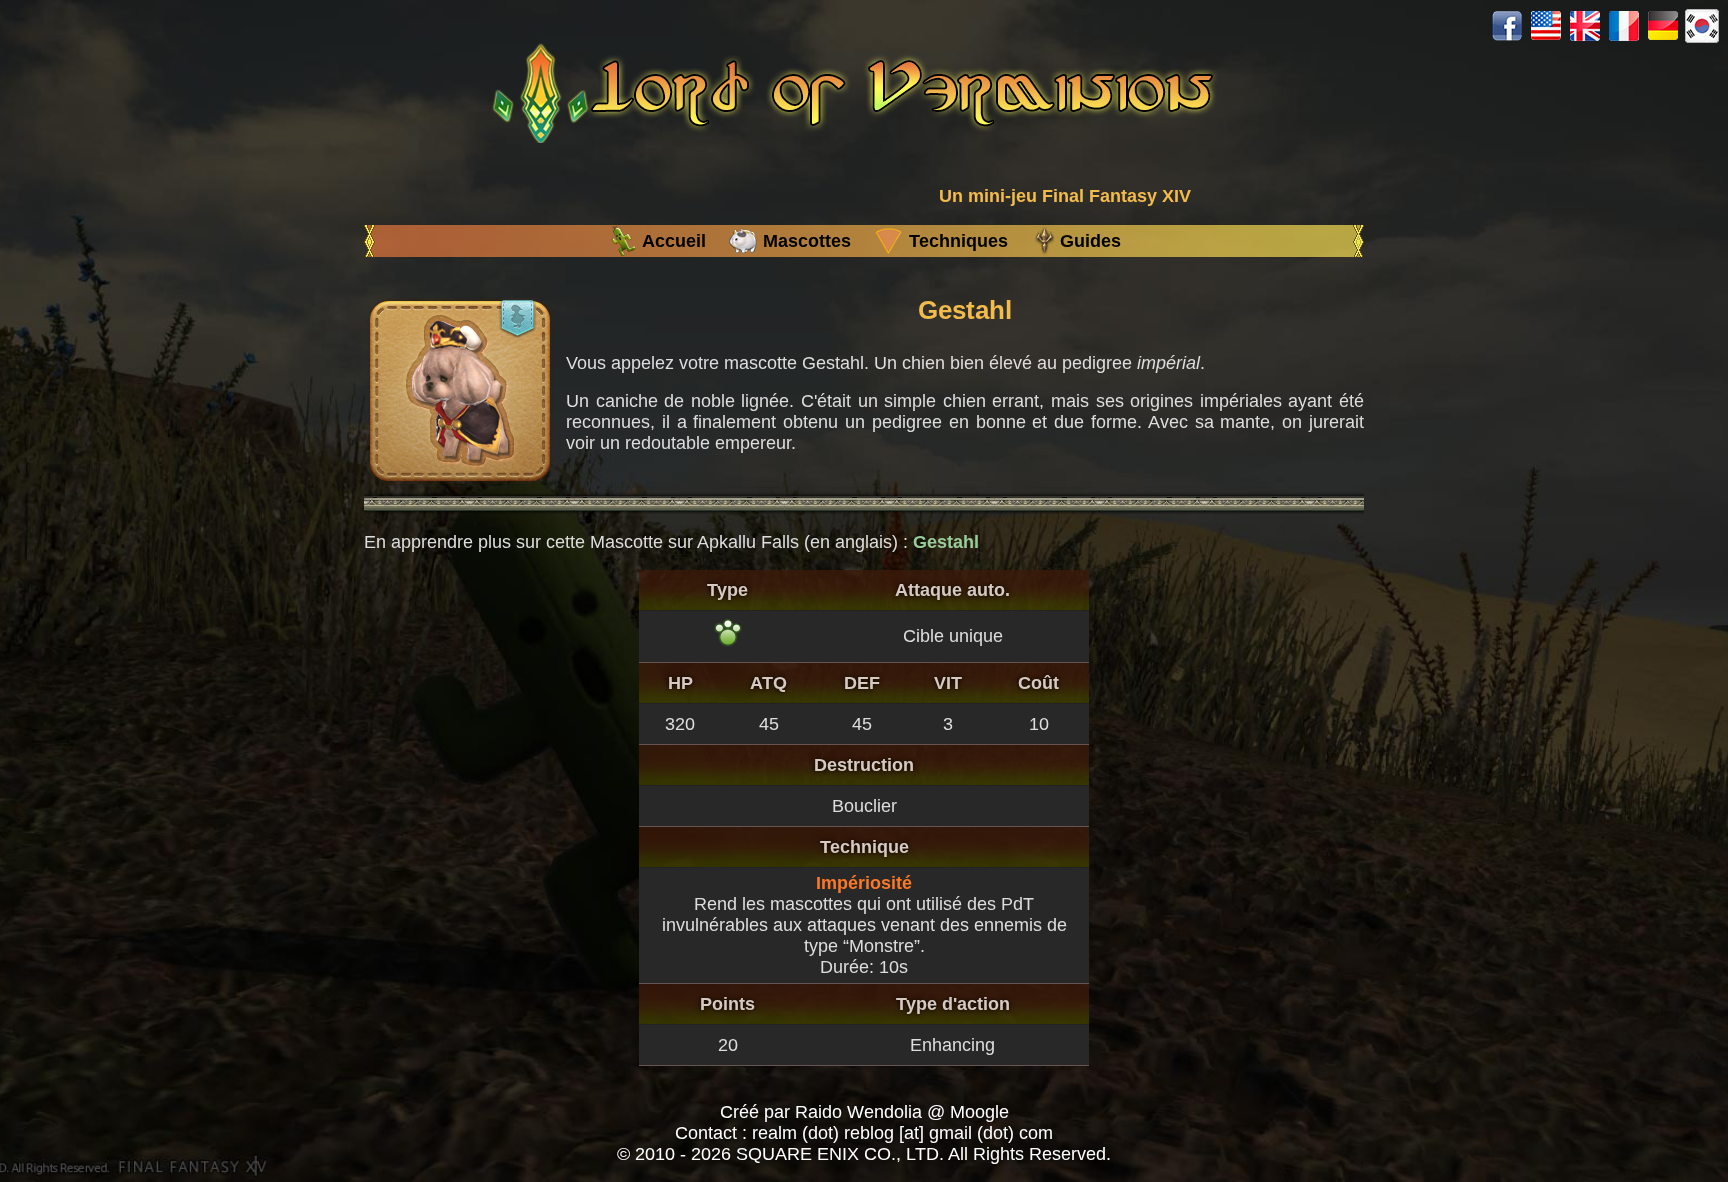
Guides (1090, 241)
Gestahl (946, 542)
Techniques (958, 241)
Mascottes (807, 241)
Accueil (674, 241)
